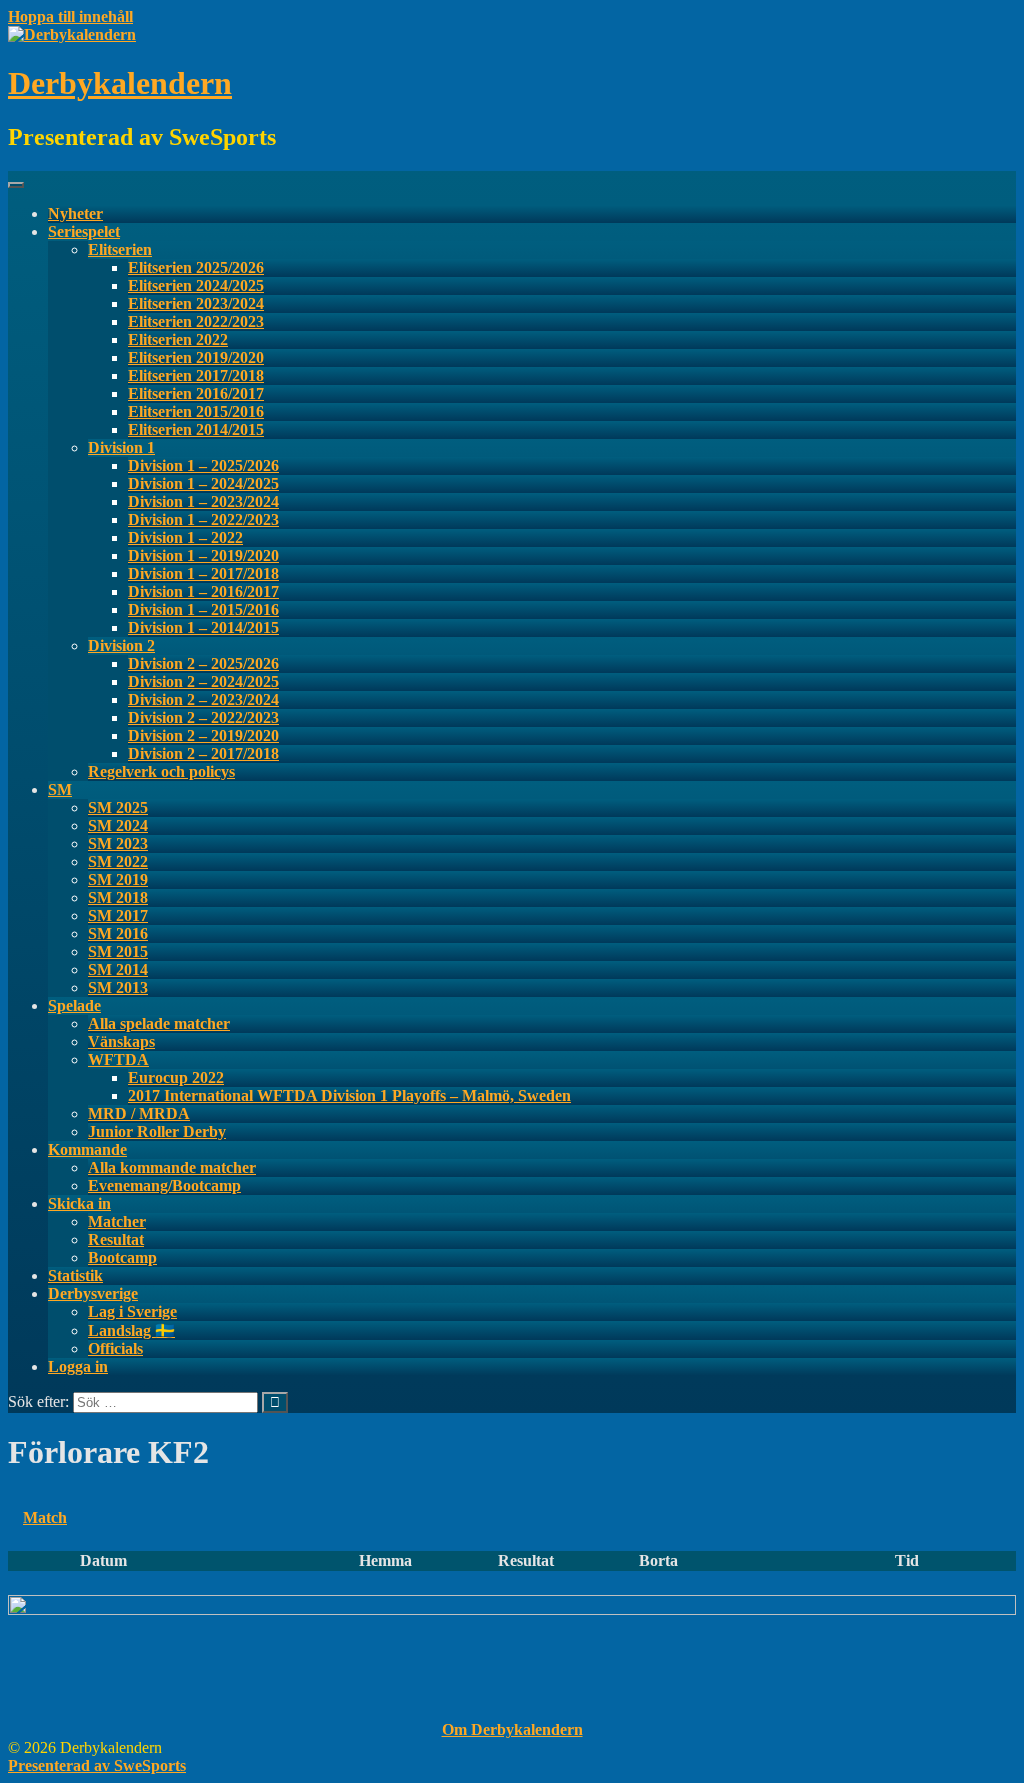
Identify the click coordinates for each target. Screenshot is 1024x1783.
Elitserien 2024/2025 (196, 285)
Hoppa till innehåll (70, 16)
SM (60, 789)
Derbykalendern (120, 83)
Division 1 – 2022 (185, 537)
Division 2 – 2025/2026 (203, 663)
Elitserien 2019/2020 (196, 357)
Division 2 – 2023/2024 (203, 699)
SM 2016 (118, 933)
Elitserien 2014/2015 (196, 429)
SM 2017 (118, 915)
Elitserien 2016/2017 (196, 393)
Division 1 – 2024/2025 (203, 483)
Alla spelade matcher (159, 1023)
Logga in (78, 1366)
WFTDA (118, 1059)
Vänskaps (121, 1041)
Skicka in (79, 1203)
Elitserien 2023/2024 (196, 303)
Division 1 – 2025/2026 (203, 465)
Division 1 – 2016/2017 (203, 591)
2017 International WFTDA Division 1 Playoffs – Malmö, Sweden (349, 1095)
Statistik (75, 1275)
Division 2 (121, 645)
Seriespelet (84, 231)
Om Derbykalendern (512, 1729)
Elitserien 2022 (178, 339)
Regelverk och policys (161, 771)
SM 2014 (118, 969)
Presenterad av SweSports (97, 1765)
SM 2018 (118, 897)
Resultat (116, 1239)
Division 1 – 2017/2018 (203, 573)
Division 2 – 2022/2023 (203, 717)
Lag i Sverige (132, 1311)
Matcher (117, 1221)
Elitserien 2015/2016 (196, 411)
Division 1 (121, 447)
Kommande (87, 1149)
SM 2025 (118, 807)
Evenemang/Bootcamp (164, 1185)
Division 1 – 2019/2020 (203, 555)
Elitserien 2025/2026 (196, 267)
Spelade (74, 1005)
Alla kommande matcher (172, 1167)
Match (45, 1517)
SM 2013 (118, 987)
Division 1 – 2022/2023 (203, 519)
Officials (115, 1348)
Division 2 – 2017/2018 (203, 753)
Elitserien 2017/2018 (196, 375)
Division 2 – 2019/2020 (203, 735)
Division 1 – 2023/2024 (203, 501)
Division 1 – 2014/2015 (203, 627)
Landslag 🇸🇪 (131, 1330)
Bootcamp (122, 1257)
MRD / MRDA (139, 1113)
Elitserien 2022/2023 (196, 321)
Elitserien (120, 249)
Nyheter (75, 213)
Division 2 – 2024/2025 (203, 681)
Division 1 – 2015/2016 (203, 609)
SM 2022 (118, 861)
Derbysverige (93, 1293)
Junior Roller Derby (157, 1131)
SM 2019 (118, 879)
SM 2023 (118, 843)
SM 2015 (118, 951)
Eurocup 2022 (176, 1077)
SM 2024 (118, 825)
